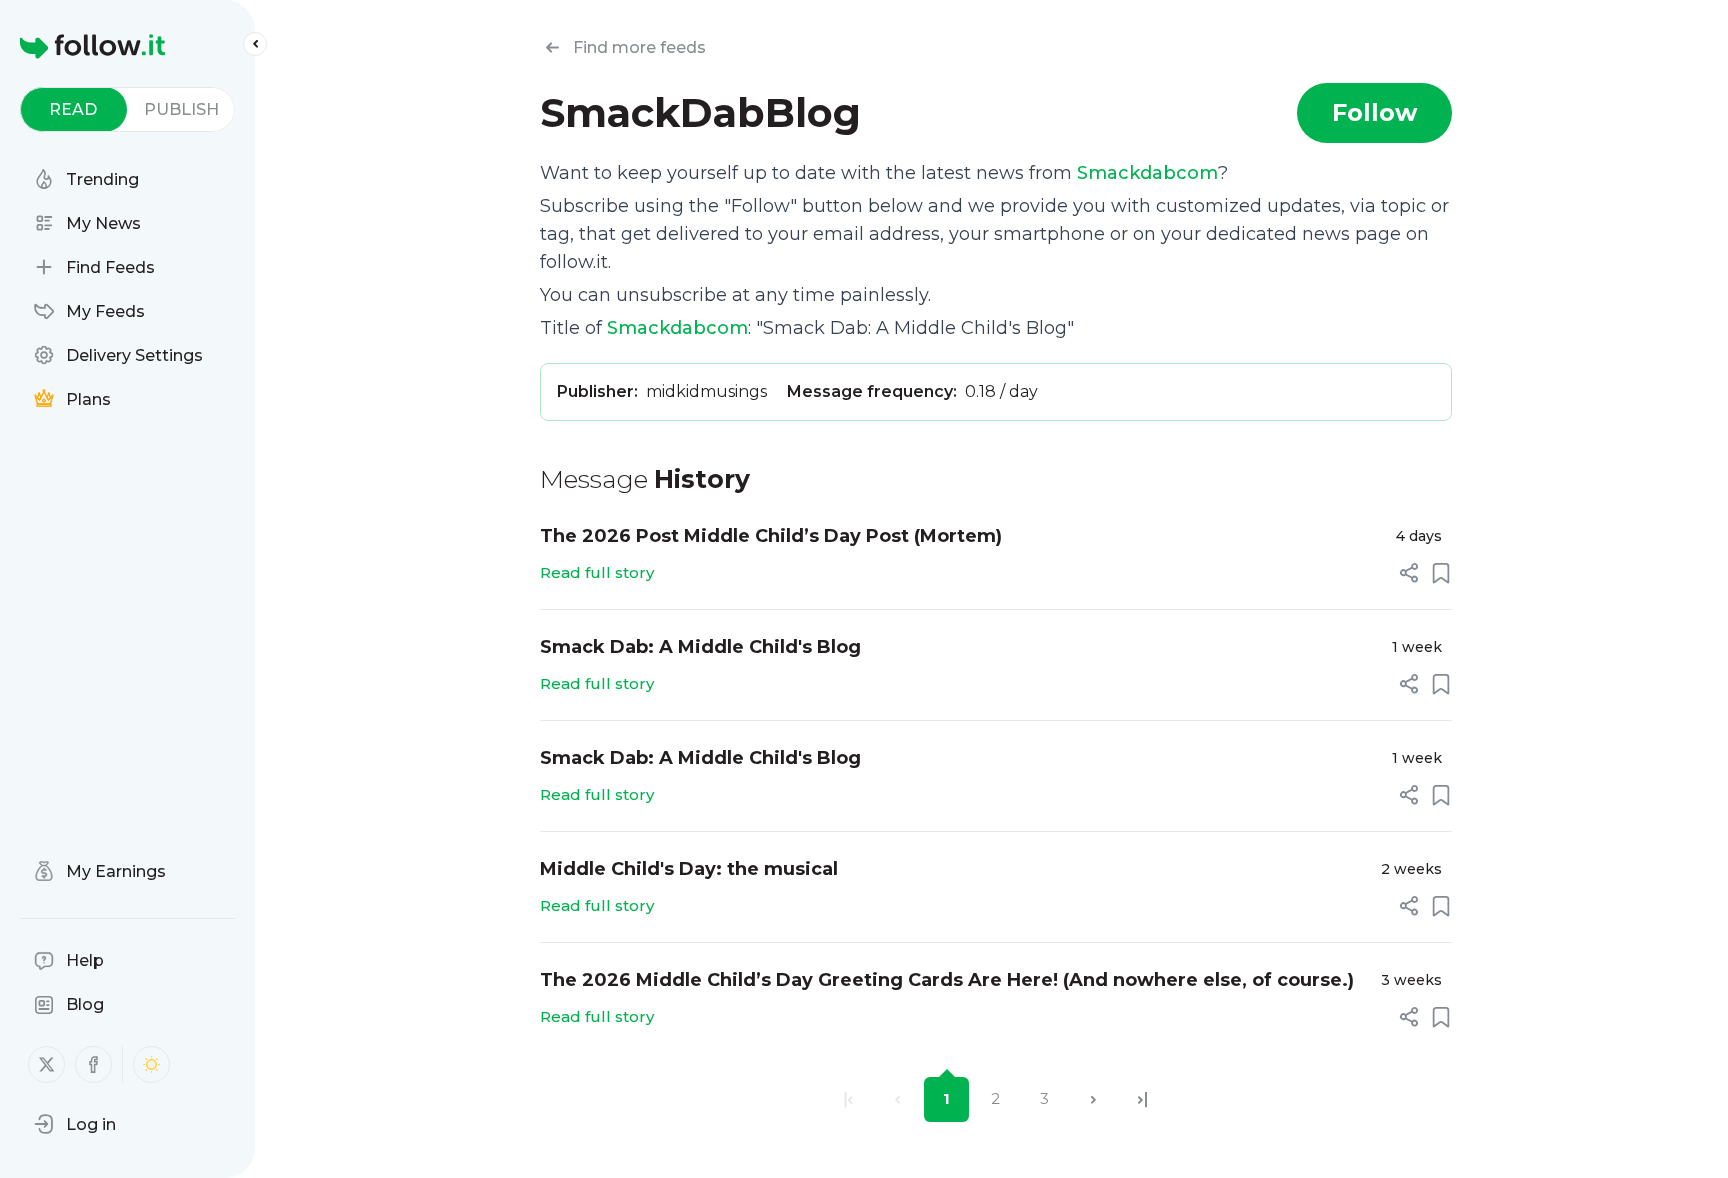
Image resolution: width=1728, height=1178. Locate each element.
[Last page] (1142, 1099)
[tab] (73, 109)
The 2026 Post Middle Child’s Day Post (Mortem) (771, 536)
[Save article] (1441, 573)
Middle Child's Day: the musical (689, 869)
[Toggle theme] (151, 1064)
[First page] (848, 1099)
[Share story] (1409, 573)
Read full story (597, 572)
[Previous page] (897, 1099)
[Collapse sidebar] (255, 44)
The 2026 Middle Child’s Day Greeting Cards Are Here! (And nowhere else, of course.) (947, 980)
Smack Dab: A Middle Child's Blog (700, 647)
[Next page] (1093, 1099)
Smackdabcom (1147, 173)
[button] (75, 1124)
